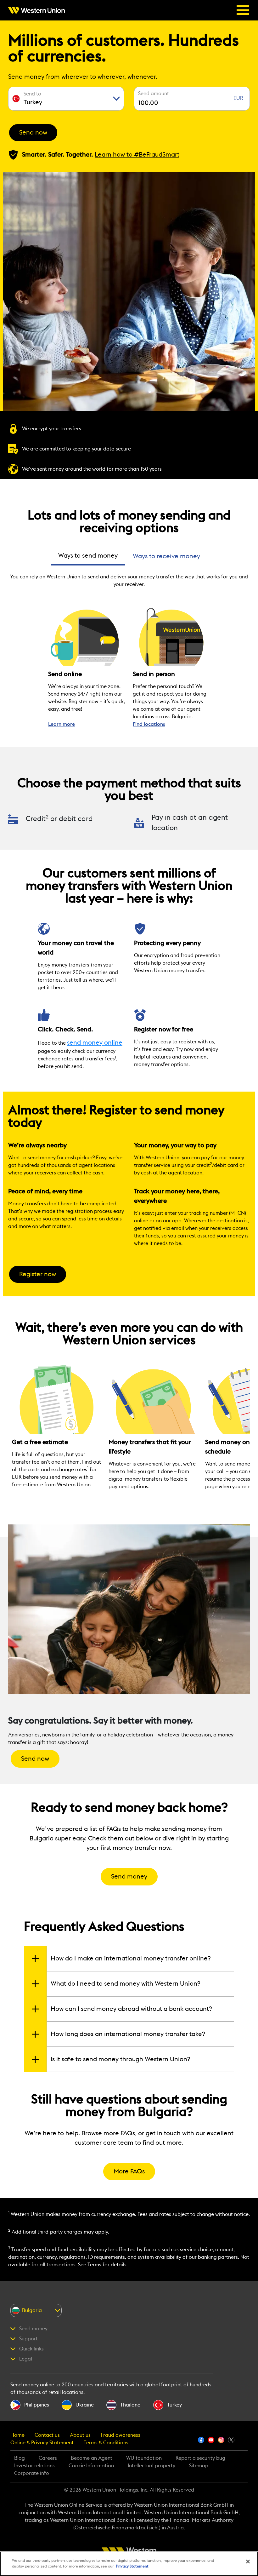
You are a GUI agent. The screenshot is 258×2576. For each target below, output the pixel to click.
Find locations (149, 724)
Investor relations (34, 2466)
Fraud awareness (121, 2435)
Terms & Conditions (106, 2443)
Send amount (154, 94)
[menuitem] (38, 10)
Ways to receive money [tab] (166, 556)
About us (80, 2435)
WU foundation (144, 2458)
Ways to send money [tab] (88, 556)
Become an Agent (92, 2458)
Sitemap (199, 2466)
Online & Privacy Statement (42, 2443)
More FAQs (129, 2172)
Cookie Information (91, 2466)
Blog (20, 2458)
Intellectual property (151, 2466)
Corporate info (32, 2473)
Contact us (47, 2435)
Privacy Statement (132, 2566)
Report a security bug (200, 2458)
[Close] (248, 2562)
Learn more (62, 724)
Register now (38, 1274)
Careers (48, 2458)
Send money (129, 1877)
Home (17, 2435)
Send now (33, 133)
